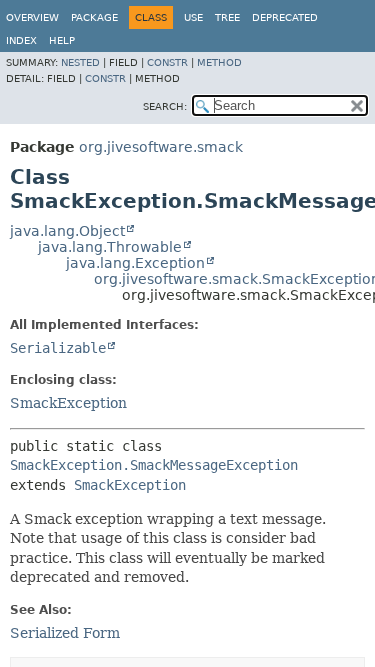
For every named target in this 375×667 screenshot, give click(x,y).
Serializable (58, 348)
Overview (32, 17)
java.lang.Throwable (110, 247)
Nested (80, 62)
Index (21, 40)
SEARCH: (165, 106)
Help (62, 40)
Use (193, 17)
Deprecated (285, 17)
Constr (167, 62)
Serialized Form (65, 633)
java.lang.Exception (135, 263)
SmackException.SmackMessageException (154, 465)
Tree (227, 17)
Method (219, 62)
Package (94, 17)
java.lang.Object (67, 231)
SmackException (68, 403)
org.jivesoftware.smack (161, 147)
